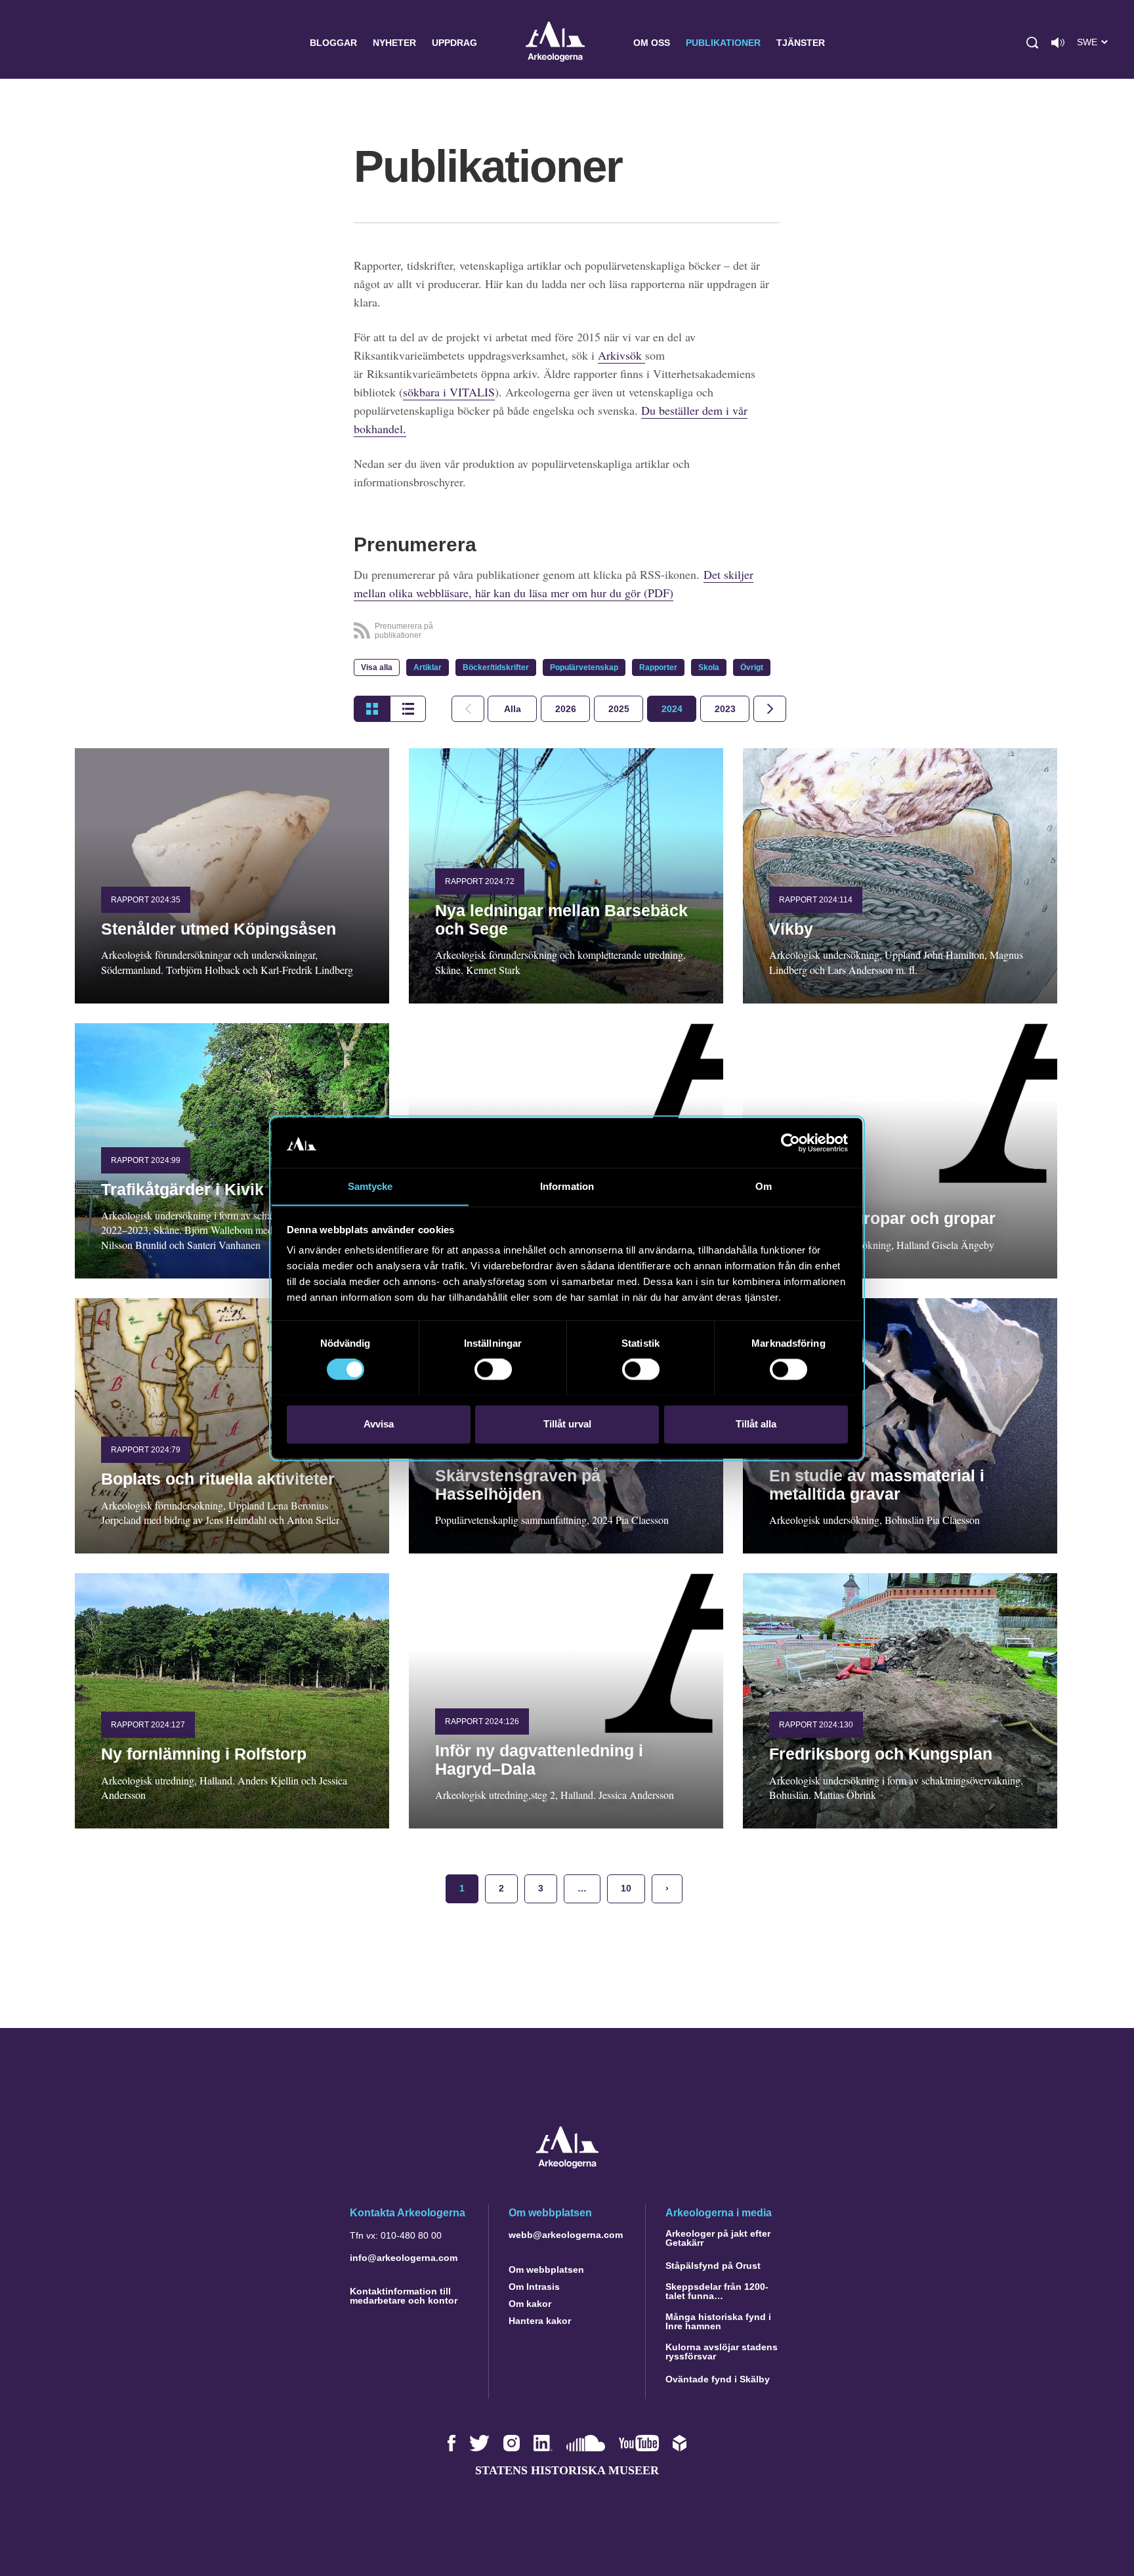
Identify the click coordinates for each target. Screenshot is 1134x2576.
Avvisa (379, 1424)
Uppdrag (454, 43)
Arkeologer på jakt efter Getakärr (718, 2238)
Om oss (652, 43)
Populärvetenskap (584, 667)
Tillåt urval (567, 1424)
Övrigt (752, 667)
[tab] (565, 709)
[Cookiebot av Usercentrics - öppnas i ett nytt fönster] (790, 1143)
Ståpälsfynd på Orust (713, 2266)
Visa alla (377, 667)
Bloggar (333, 43)
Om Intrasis (534, 2287)
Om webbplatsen (546, 2270)
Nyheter (394, 43)
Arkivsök (621, 355)
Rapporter (658, 667)
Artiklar (428, 667)
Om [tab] (764, 1186)
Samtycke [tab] (370, 1186)
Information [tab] (567, 1186)
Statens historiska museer (567, 2470)
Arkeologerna (555, 43)
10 (626, 1888)
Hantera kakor (540, 2321)
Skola (709, 667)
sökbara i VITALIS (449, 392)
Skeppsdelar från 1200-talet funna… (717, 2291)
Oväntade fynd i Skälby (718, 2379)
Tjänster (801, 43)
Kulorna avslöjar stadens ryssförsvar (722, 2352)
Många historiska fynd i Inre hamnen (718, 2321)
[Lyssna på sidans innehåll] (1058, 43)
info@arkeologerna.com (404, 2258)
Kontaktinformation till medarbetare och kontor (404, 2296)
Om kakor (530, 2304)
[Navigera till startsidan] (567, 2165)
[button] (1032, 43)
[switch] (493, 1369)
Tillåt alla (756, 1424)
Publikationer (723, 43)
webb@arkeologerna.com (566, 2235)
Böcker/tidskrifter (496, 667)
